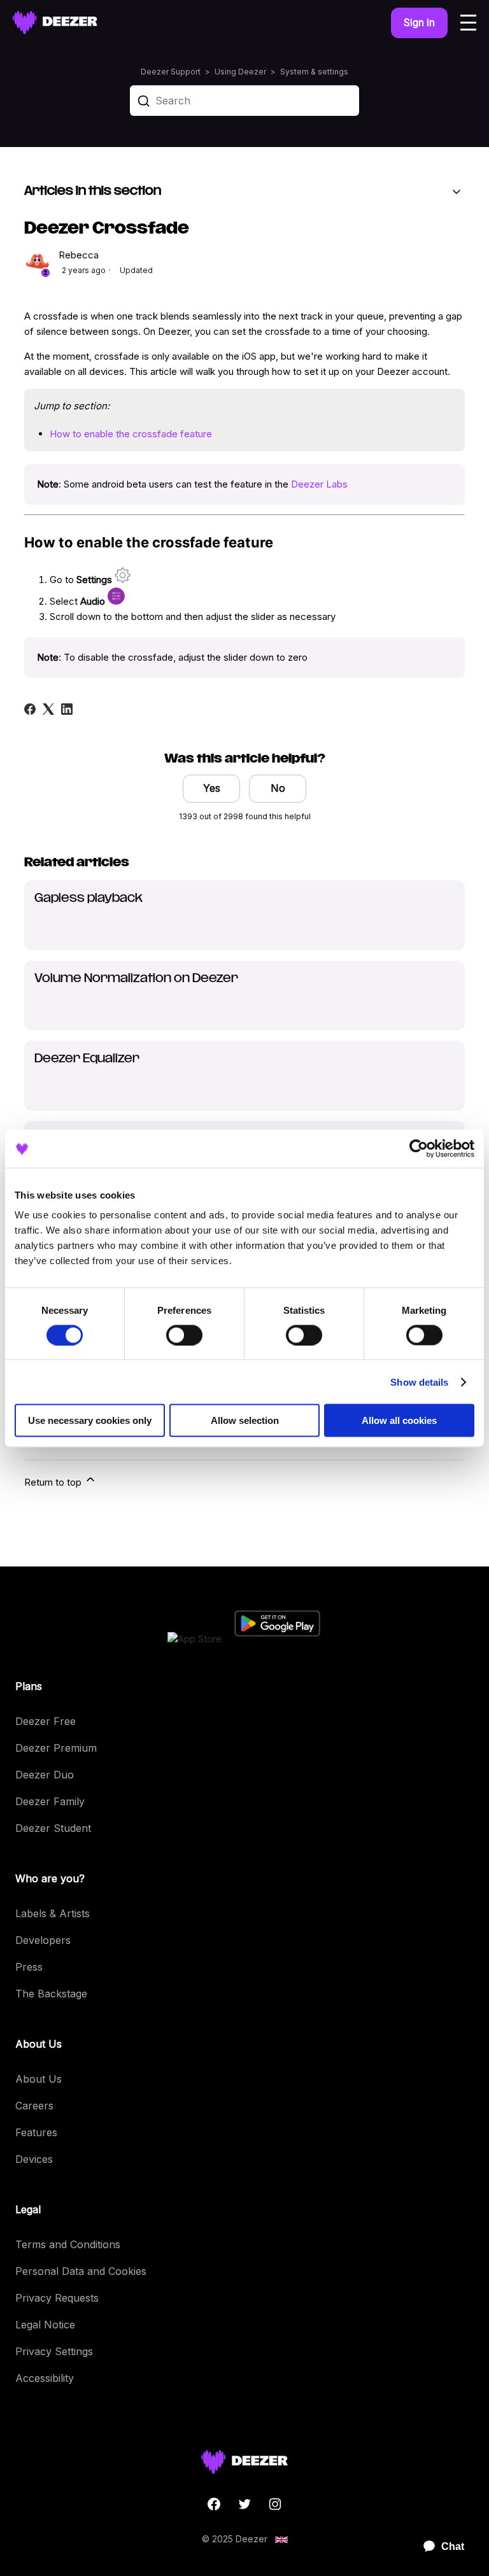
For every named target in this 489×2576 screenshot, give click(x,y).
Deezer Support (171, 72)
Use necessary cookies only (90, 1420)
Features (36, 2132)
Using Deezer (240, 72)
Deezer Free (46, 1721)
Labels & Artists (53, 1913)
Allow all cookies (399, 1420)
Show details (419, 1382)
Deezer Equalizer (87, 1059)
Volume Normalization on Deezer (136, 979)
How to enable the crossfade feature (131, 434)
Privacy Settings (54, 2351)
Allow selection (245, 1420)
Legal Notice (45, 2325)
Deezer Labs (319, 484)
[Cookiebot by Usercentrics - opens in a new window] (419, 1148)
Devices (34, 2159)
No (278, 788)
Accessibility (45, 2378)
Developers (43, 1940)
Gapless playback (89, 899)
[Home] (55, 23)
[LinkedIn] (67, 709)
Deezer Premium (56, 1748)
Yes (212, 788)
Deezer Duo (45, 1775)
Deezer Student (53, 1828)
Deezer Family (50, 1801)
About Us (39, 2079)
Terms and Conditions (68, 2244)
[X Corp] (48, 709)
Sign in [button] (419, 23)
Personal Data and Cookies (81, 2271)
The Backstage (51, 1994)
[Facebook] (30, 709)
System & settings (314, 72)
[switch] (184, 1335)
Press (29, 1967)
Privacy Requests (57, 2298)
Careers (34, 2106)
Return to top (54, 1482)
